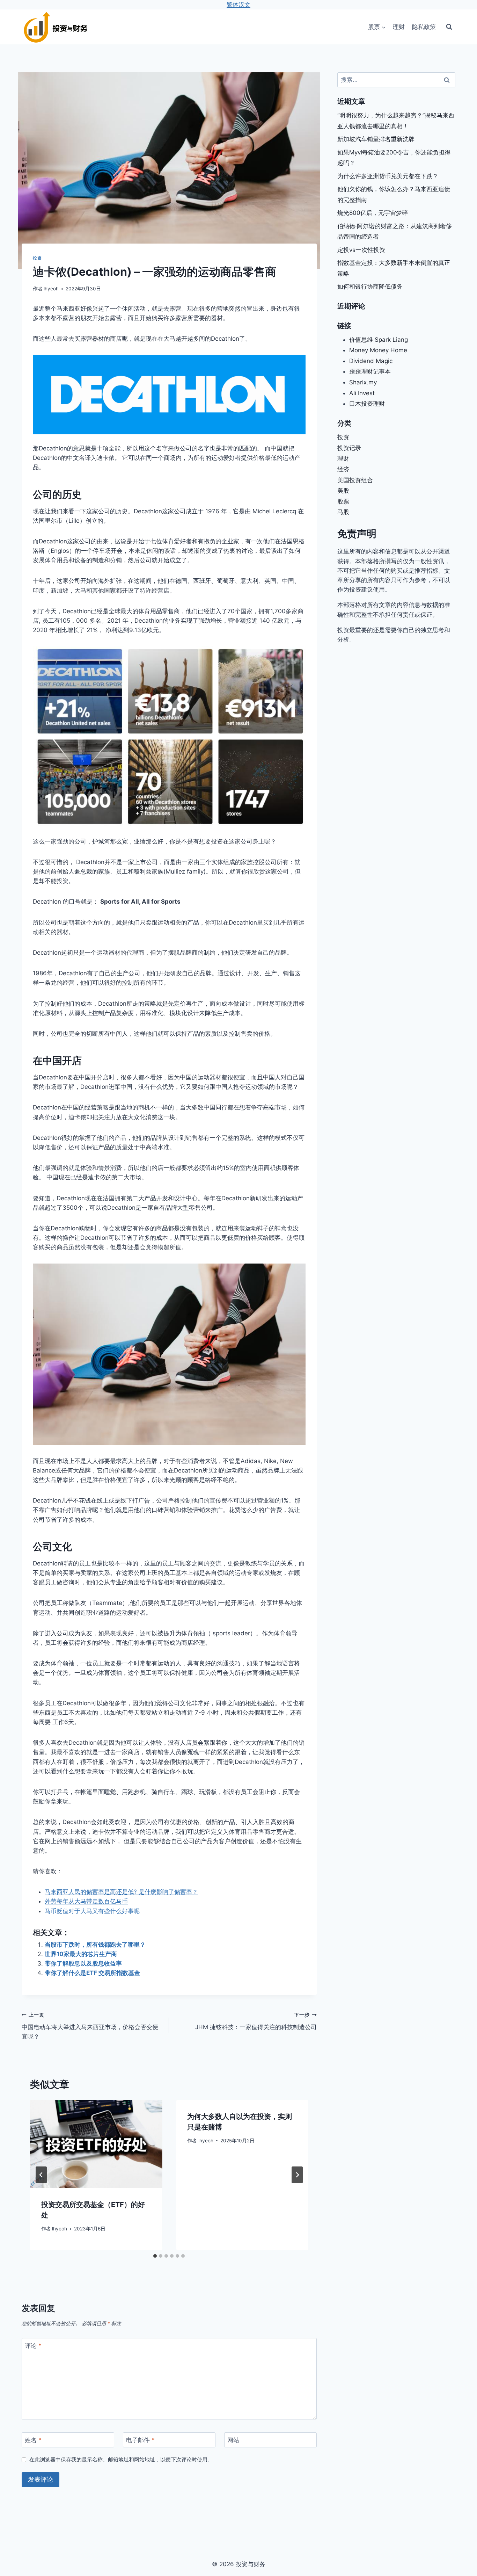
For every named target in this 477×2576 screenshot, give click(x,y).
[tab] (155, 2256)
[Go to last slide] (41, 2175)
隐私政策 (424, 27)
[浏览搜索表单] (449, 27)
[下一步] (297, 2175)
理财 (399, 27)
